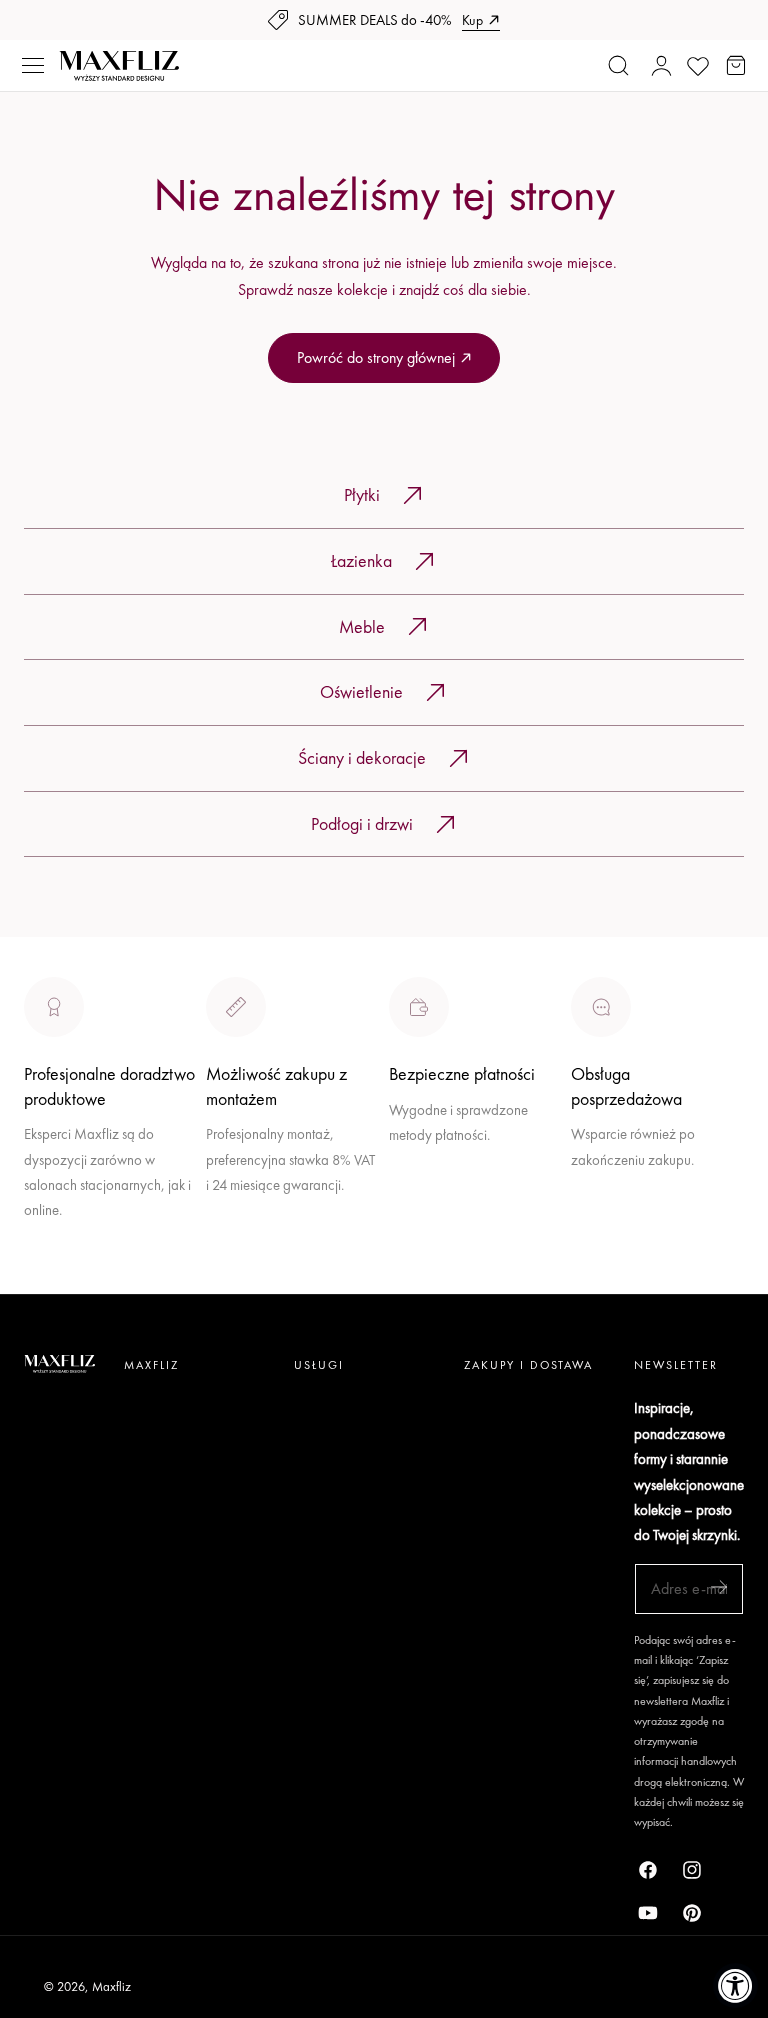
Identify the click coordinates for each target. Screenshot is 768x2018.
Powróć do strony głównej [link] (376, 357)
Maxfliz (111, 1986)
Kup (472, 20)
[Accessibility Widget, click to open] (735, 1985)
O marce (52, 1280)
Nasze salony (431, 1179)
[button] (33, 66)
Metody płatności (623, 1229)
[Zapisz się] (719, 1587)
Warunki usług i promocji (281, 1229)
